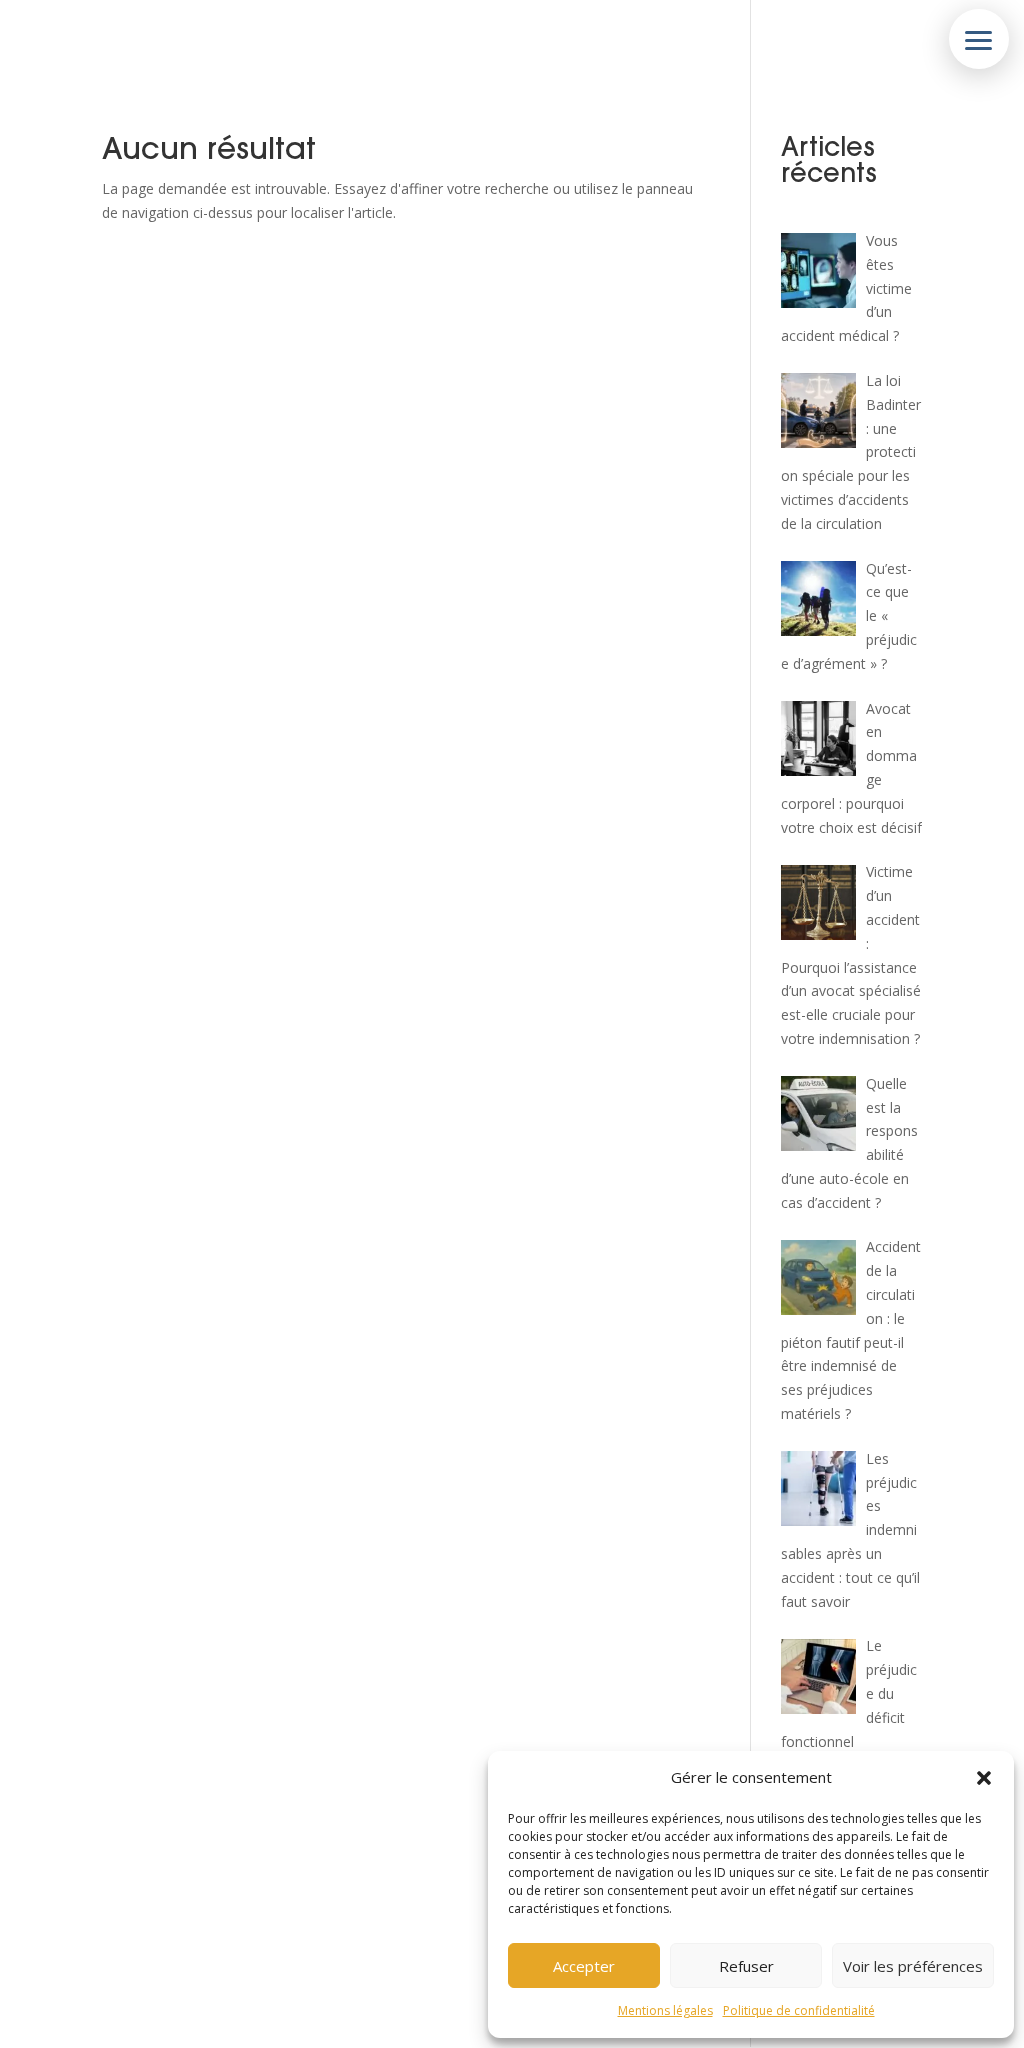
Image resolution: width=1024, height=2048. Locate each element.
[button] (984, 1778)
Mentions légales (665, 2010)
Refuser (746, 1966)
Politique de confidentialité (799, 2010)
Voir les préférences (913, 1966)
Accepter (584, 1966)
